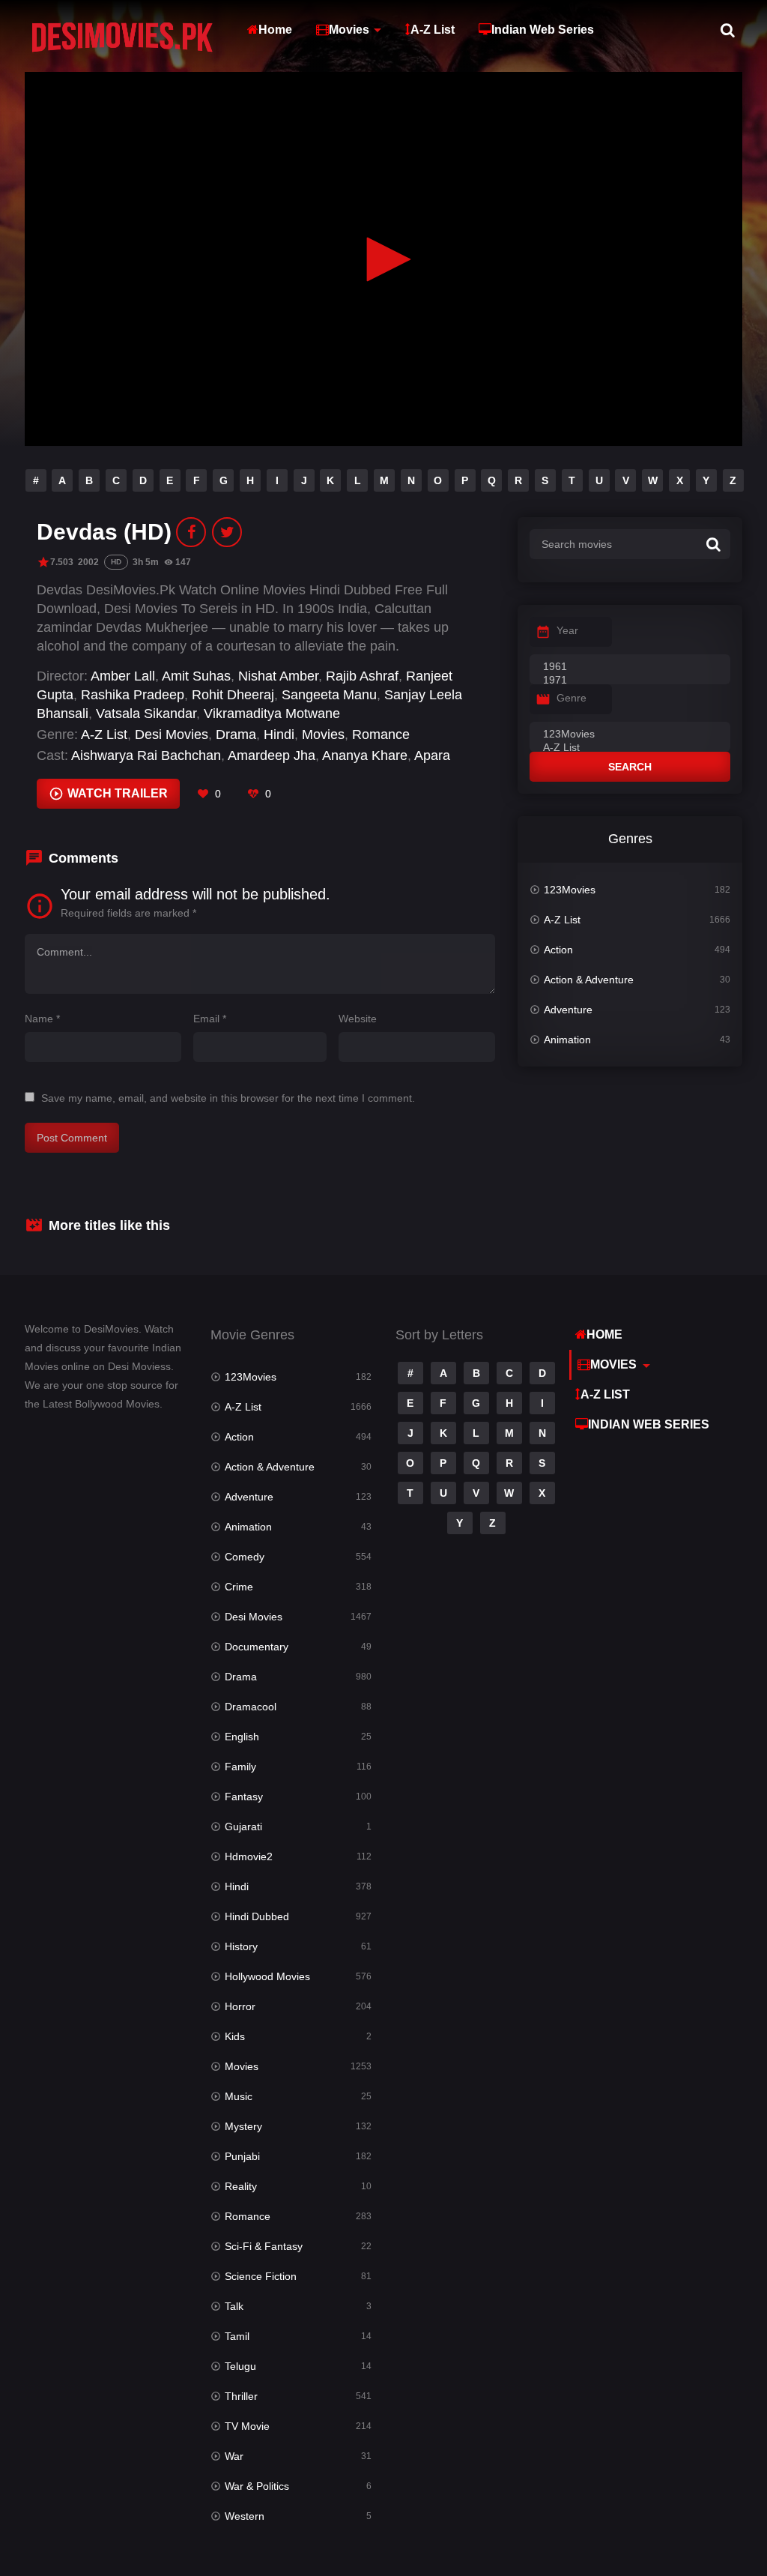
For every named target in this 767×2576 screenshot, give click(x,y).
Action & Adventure (589, 980)
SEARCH (630, 767)
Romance (381, 735)
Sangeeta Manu (329, 695)
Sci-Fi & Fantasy (264, 2246)
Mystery (243, 2126)
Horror (240, 2006)
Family (240, 1767)
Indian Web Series (543, 30)
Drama (236, 735)
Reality (241, 2186)
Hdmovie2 (249, 1856)
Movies (349, 30)
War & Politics (257, 2486)
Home (275, 30)
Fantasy (244, 1797)
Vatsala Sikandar (146, 714)
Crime (239, 1587)
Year (567, 630)
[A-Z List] (630, 748)
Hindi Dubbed (257, 1916)
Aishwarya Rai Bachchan (146, 755)
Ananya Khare (365, 755)
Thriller (241, 2396)
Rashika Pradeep (133, 695)
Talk (234, 2306)
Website (358, 1019)
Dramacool (251, 1707)
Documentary (257, 1647)
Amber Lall (123, 676)
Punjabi (242, 2156)
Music (239, 2096)
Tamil (237, 2336)
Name (42, 1019)
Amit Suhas (196, 676)
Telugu (240, 2366)
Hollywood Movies (267, 1976)
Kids (235, 2036)
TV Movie (247, 2426)
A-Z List (433, 30)
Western (245, 2516)
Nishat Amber (278, 676)
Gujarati (243, 1827)
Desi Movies (172, 735)
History (241, 1946)
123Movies (570, 890)
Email (210, 1019)
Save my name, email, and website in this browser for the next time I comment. (228, 1098)
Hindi (279, 735)
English (242, 1737)
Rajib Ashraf (362, 676)
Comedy (245, 1557)
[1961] (630, 667)
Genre (572, 698)
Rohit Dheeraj (233, 695)
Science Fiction (261, 2276)
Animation (567, 1040)
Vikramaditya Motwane (272, 714)
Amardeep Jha (272, 755)
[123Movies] (630, 735)
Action (558, 950)
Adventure (568, 1010)
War (234, 2456)
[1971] (630, 681)
